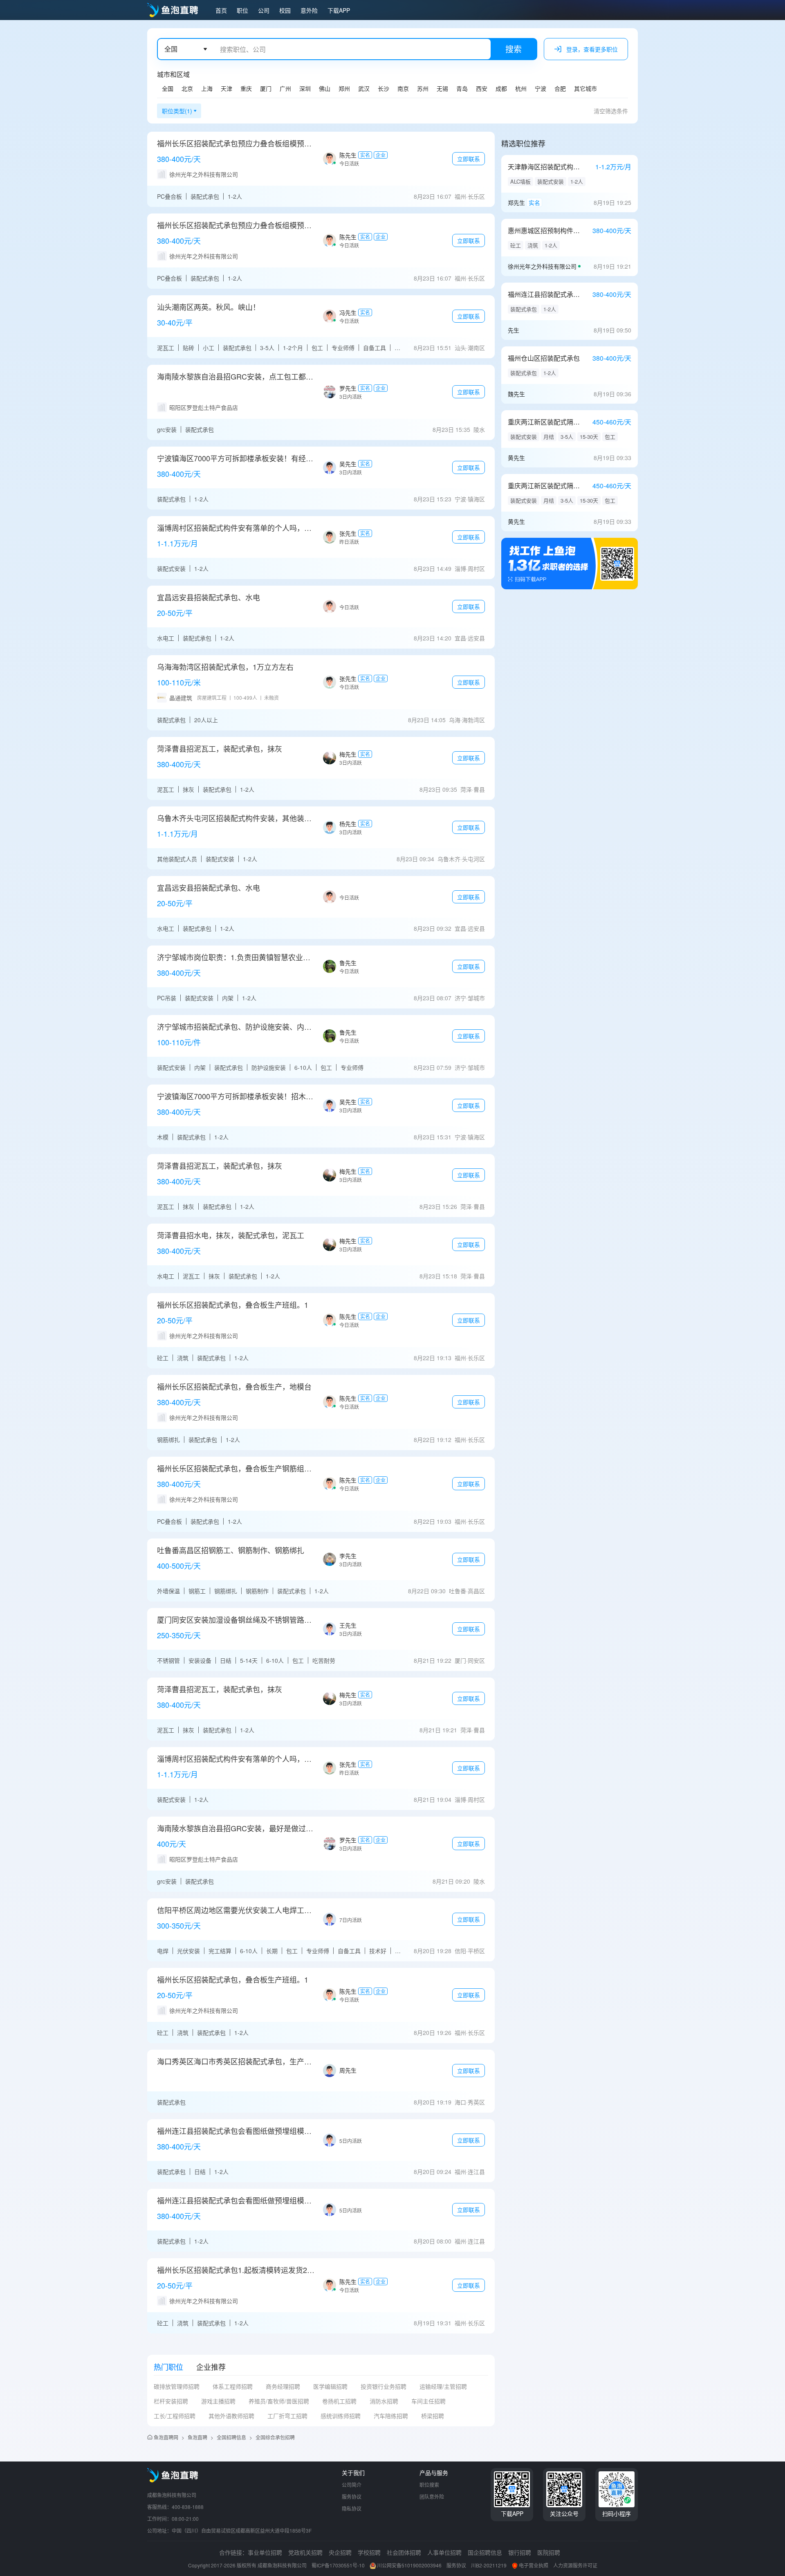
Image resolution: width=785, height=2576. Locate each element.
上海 (207, 88)
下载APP (339, 10)
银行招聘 (520, 2552)
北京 (187, 88)
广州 (285, 88)
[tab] (168, 2367)
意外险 (309, 10)
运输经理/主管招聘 (443, 2386)
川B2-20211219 (489, 2565)
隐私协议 (352, 2508)
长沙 (384, 88)
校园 (285, 10)
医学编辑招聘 (330, 2386)
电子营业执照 (534, 2565)
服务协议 (352, 2496)
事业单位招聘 (265, 2552)
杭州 (521, 88)
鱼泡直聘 (197, 2437)
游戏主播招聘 (218, 2401)
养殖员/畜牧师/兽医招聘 (279, 2401)
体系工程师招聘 (233, 2386)
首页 (221, 10)
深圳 (305, 88)
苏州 (423, 88)
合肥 (560, 88)
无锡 (442, 88)
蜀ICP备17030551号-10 (338, 2565)
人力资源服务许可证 (575, 2565)
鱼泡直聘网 (166, 2437)
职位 (242, 10)
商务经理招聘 (283, 2386)
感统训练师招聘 (341, 2416)
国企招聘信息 (485, 2552)
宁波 (541, 88)
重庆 (246, 88)
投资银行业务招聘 (384, 2386)
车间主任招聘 (428, 2401)
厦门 (266, 88)
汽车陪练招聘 (391, 2416)
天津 (227, 88)
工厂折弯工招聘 (287, 2416)
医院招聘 (549, 2552)
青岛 (462, 88)
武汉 (364, 88)
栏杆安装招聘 (171, 2401)
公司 (264, 10)
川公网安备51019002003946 (409, 2565)
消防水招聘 (384, 2401)
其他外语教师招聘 (231, 2416)
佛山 (325, 88)
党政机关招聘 (305, 2552)
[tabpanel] (321, 2404)
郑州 (344, 88)
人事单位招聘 (444, 2552)
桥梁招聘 (433, 2416)
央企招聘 (340, 2552)
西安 (482, 88)
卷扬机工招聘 (339, 2401)
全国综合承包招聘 (275, 2437)
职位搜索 (429, 2485)
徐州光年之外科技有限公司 (542, 266)
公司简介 (352, 2485)
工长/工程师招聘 (175, 2416)
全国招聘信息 (231, 2437)
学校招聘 (369, 2552)
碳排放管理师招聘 (177, 2386)
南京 (403, 88)
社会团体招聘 (404, 2552)
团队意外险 (432, 2496)
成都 (501, 88)
